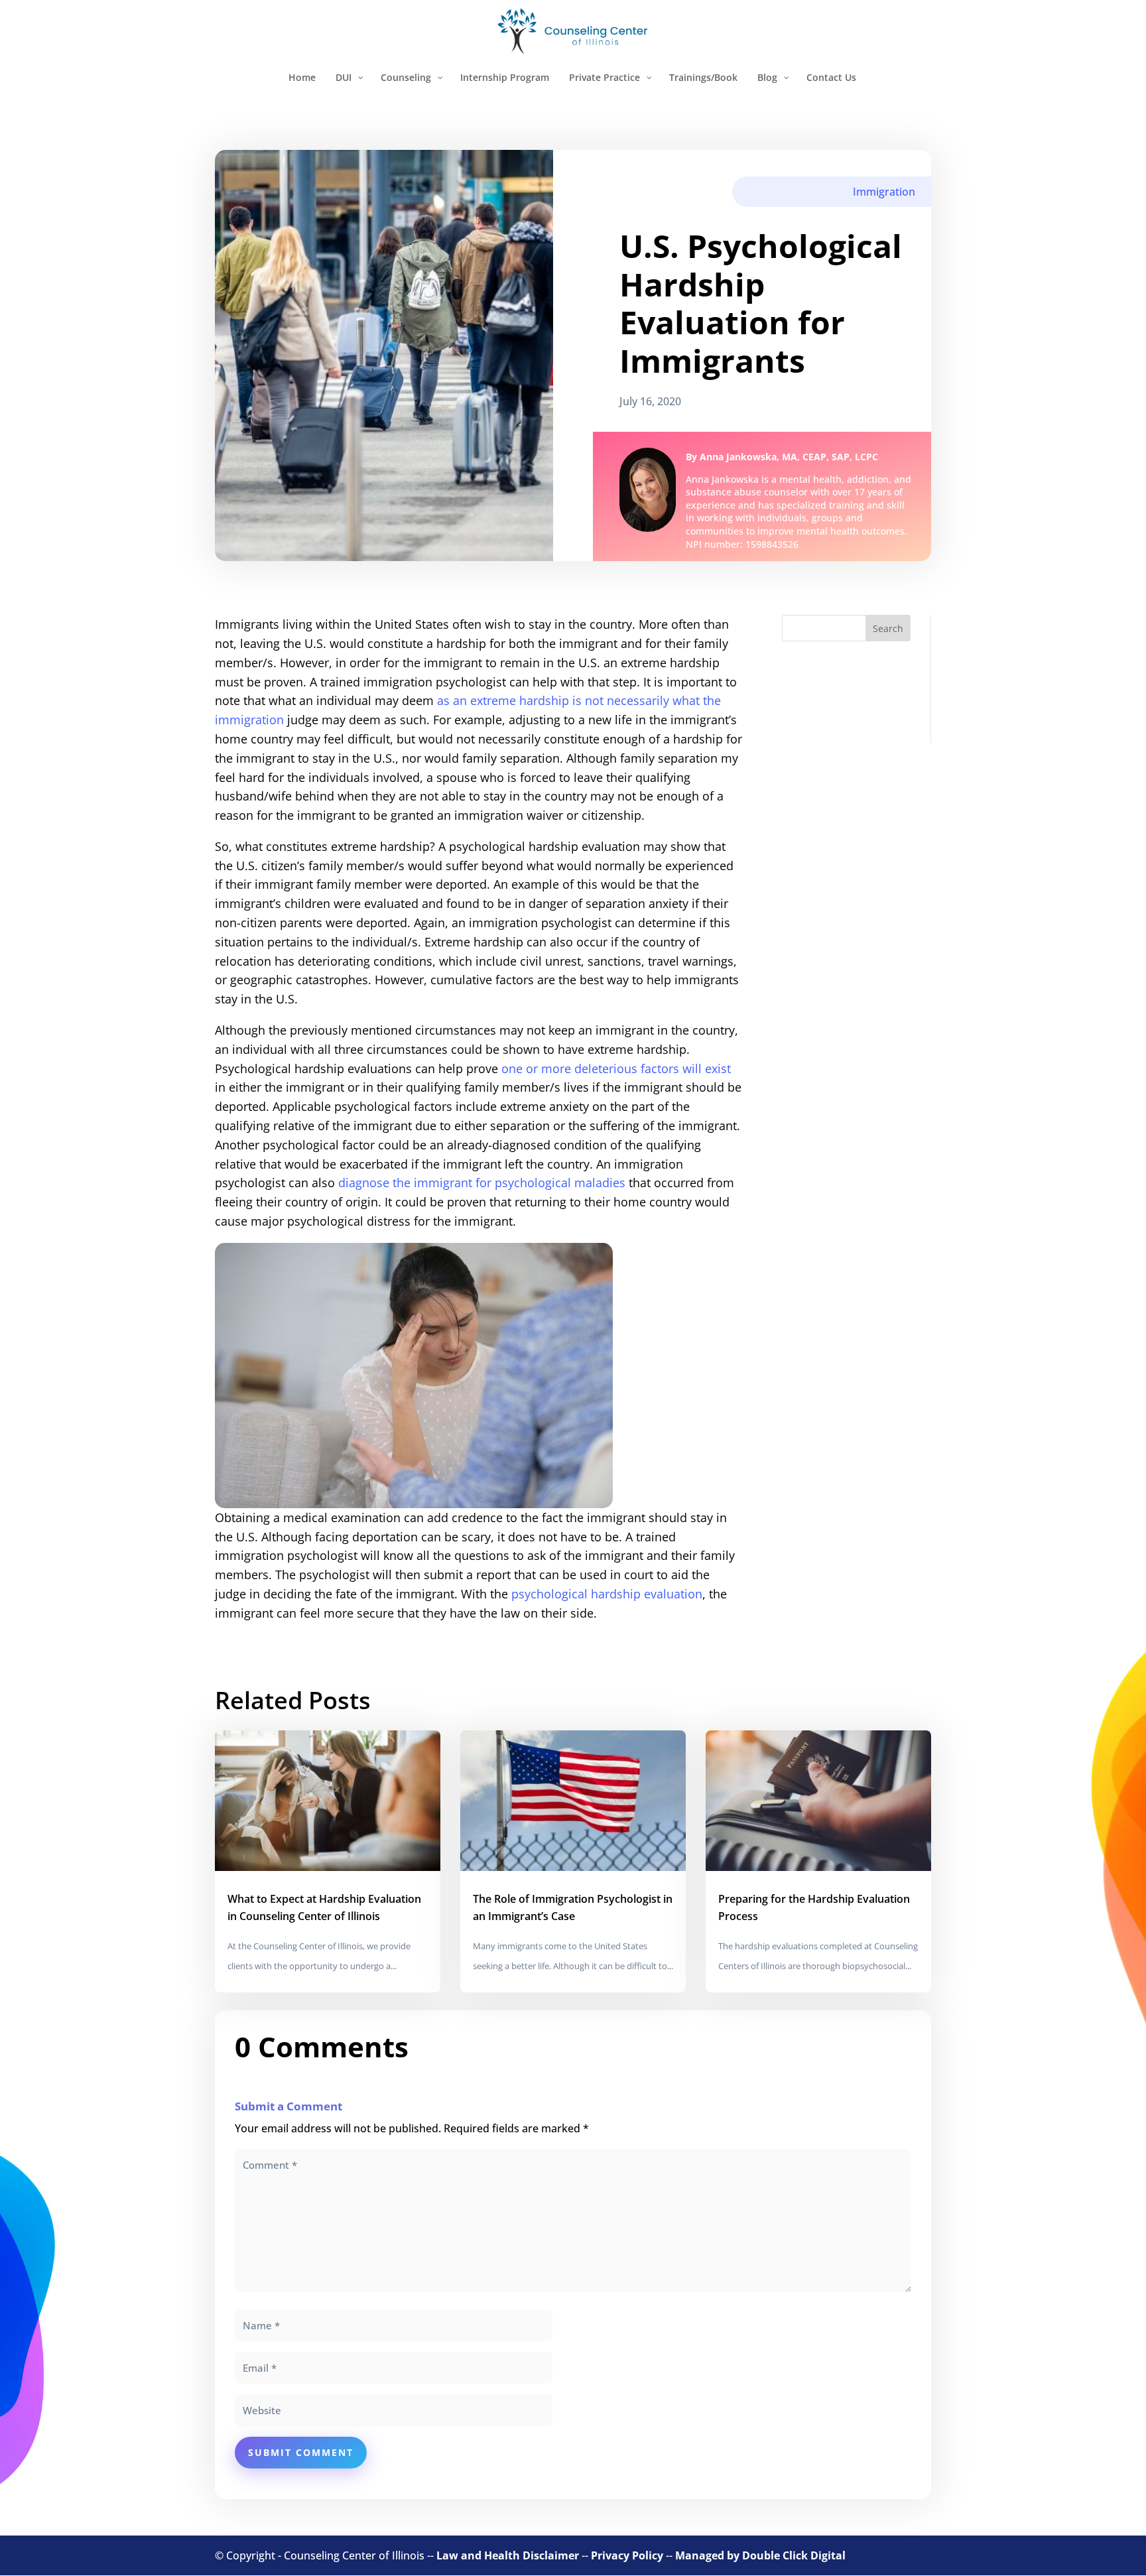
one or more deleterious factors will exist (616, 1068)
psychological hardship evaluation (607, 1594)
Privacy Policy (627, 2555)
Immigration (884, 192)
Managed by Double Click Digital (760, 2555)
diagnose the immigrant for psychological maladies (482, 1183)
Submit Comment (301, 2452)
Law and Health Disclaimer (508, 2555)
